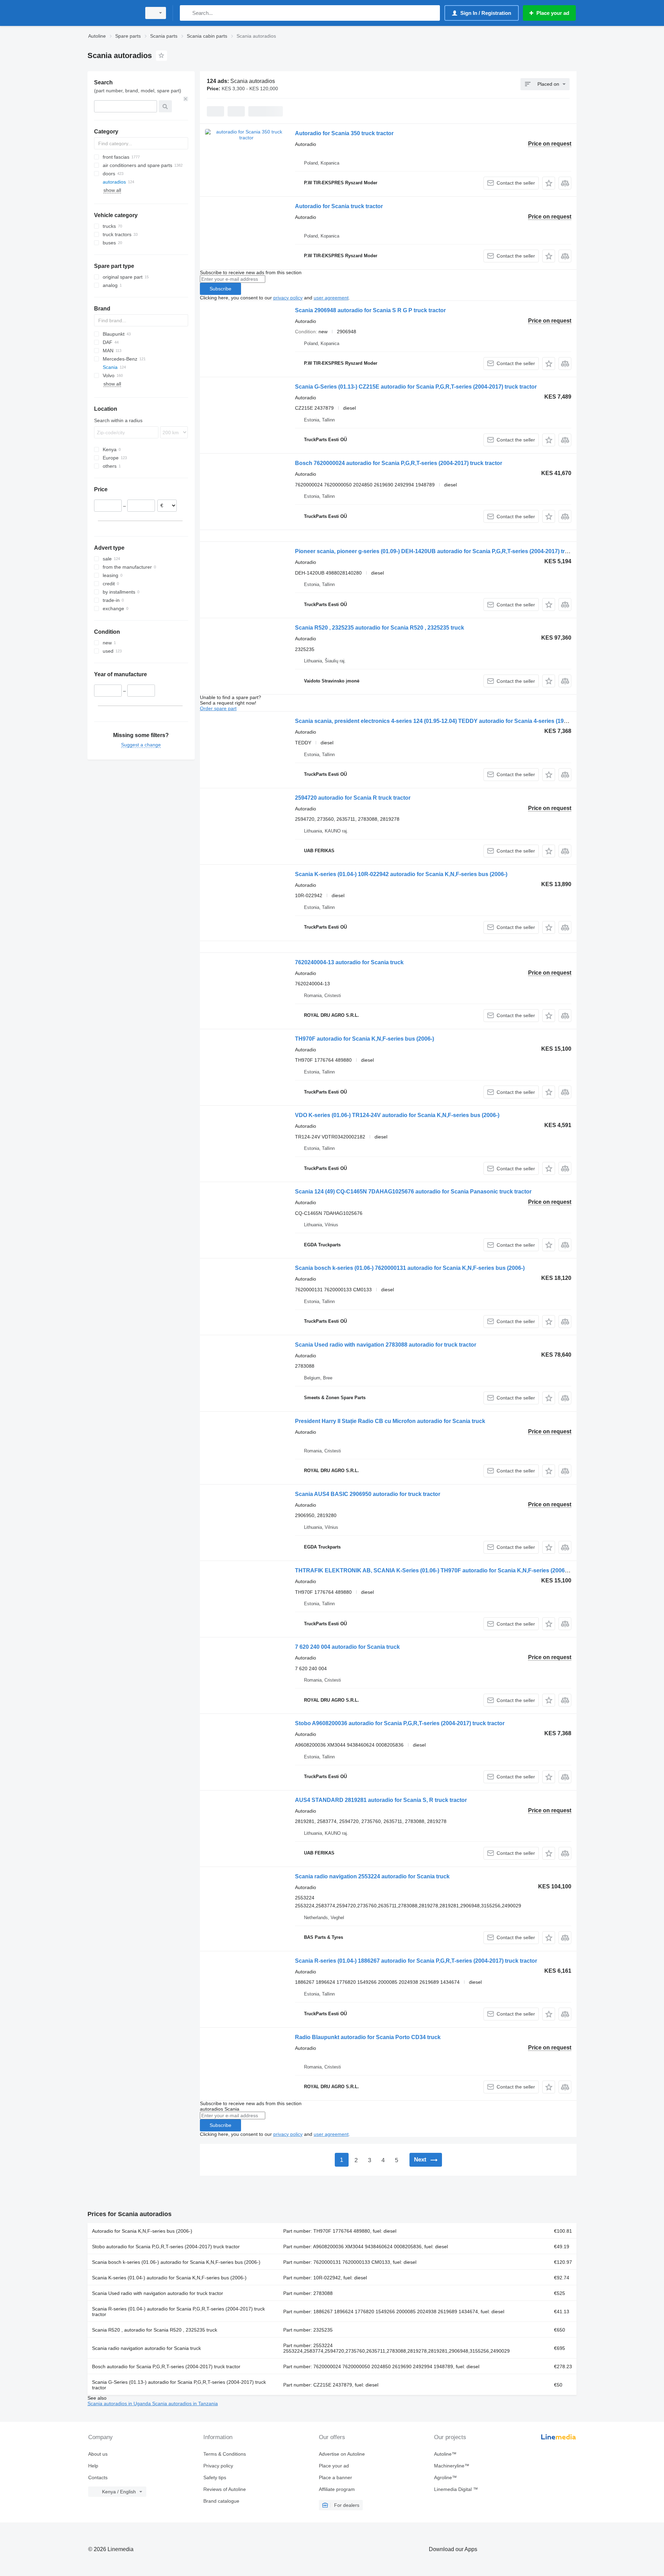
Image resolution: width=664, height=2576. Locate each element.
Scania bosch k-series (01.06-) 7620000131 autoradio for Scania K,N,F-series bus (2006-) (410, 1268)
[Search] (187, 13)
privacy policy (288, 298)
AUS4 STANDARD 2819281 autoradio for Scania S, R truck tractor (381, 1800)
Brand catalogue (221, 2501)
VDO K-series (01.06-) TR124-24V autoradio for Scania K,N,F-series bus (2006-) (397, 1115)
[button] (549, 183)
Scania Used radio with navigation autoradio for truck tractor (158, 2293)
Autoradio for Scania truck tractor (339, 206)
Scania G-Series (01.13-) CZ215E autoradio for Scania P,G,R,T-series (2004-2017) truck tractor (416, 387)
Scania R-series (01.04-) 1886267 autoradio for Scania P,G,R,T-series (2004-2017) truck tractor (416, 1961)
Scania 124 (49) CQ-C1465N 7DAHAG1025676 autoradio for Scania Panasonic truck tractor (413, 1192)
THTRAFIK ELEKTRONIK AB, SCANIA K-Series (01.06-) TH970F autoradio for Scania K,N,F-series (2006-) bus (437, 1570)
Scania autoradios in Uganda (120, 2403)
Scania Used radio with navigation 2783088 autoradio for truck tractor (386, 1345)
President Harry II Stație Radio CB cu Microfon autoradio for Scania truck (390, 1421)
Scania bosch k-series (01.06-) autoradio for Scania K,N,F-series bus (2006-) (176, 2262)
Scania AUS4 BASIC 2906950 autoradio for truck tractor (368, 1494)
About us (98, 2454)
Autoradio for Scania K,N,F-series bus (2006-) (142, 2231)
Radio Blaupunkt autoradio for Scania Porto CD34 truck (368, 2037)
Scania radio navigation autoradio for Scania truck (146, 2348)
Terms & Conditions (225, 2454)
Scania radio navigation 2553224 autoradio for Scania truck (372, 1876)
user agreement (331, 298)
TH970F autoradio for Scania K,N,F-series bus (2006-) (365, 1039)
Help (93, 2466)
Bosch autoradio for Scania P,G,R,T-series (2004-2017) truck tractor (166, 2366)
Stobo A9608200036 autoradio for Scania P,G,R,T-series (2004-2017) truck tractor (400, 1723)
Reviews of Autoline (225, 2489)
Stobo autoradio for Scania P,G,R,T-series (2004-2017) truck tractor (166, 2247)
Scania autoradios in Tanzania (185, 2403)
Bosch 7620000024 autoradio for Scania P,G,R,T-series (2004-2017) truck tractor (399, 463)
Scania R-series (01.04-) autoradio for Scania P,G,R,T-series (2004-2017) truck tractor (178, 2312)
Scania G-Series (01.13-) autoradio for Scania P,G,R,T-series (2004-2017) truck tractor (179, 2385)
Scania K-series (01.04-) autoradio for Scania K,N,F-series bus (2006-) (169, 2278)
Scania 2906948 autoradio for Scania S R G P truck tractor (370, 310)
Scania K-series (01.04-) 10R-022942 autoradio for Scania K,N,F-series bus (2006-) (401, 874)
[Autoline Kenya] (112, 13)
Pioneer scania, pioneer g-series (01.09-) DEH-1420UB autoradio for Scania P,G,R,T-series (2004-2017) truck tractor (444, 551)
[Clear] (186, 99)
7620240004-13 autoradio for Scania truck (349, 962)
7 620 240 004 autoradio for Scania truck (347, 1647)
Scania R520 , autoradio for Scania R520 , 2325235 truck (155, 2330)
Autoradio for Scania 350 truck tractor (344, 133)
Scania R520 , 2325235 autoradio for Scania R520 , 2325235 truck (380, 628)
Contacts (98, 2477)
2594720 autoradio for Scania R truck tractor (353, 798)
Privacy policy (218, 2466)
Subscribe (220, 289)
